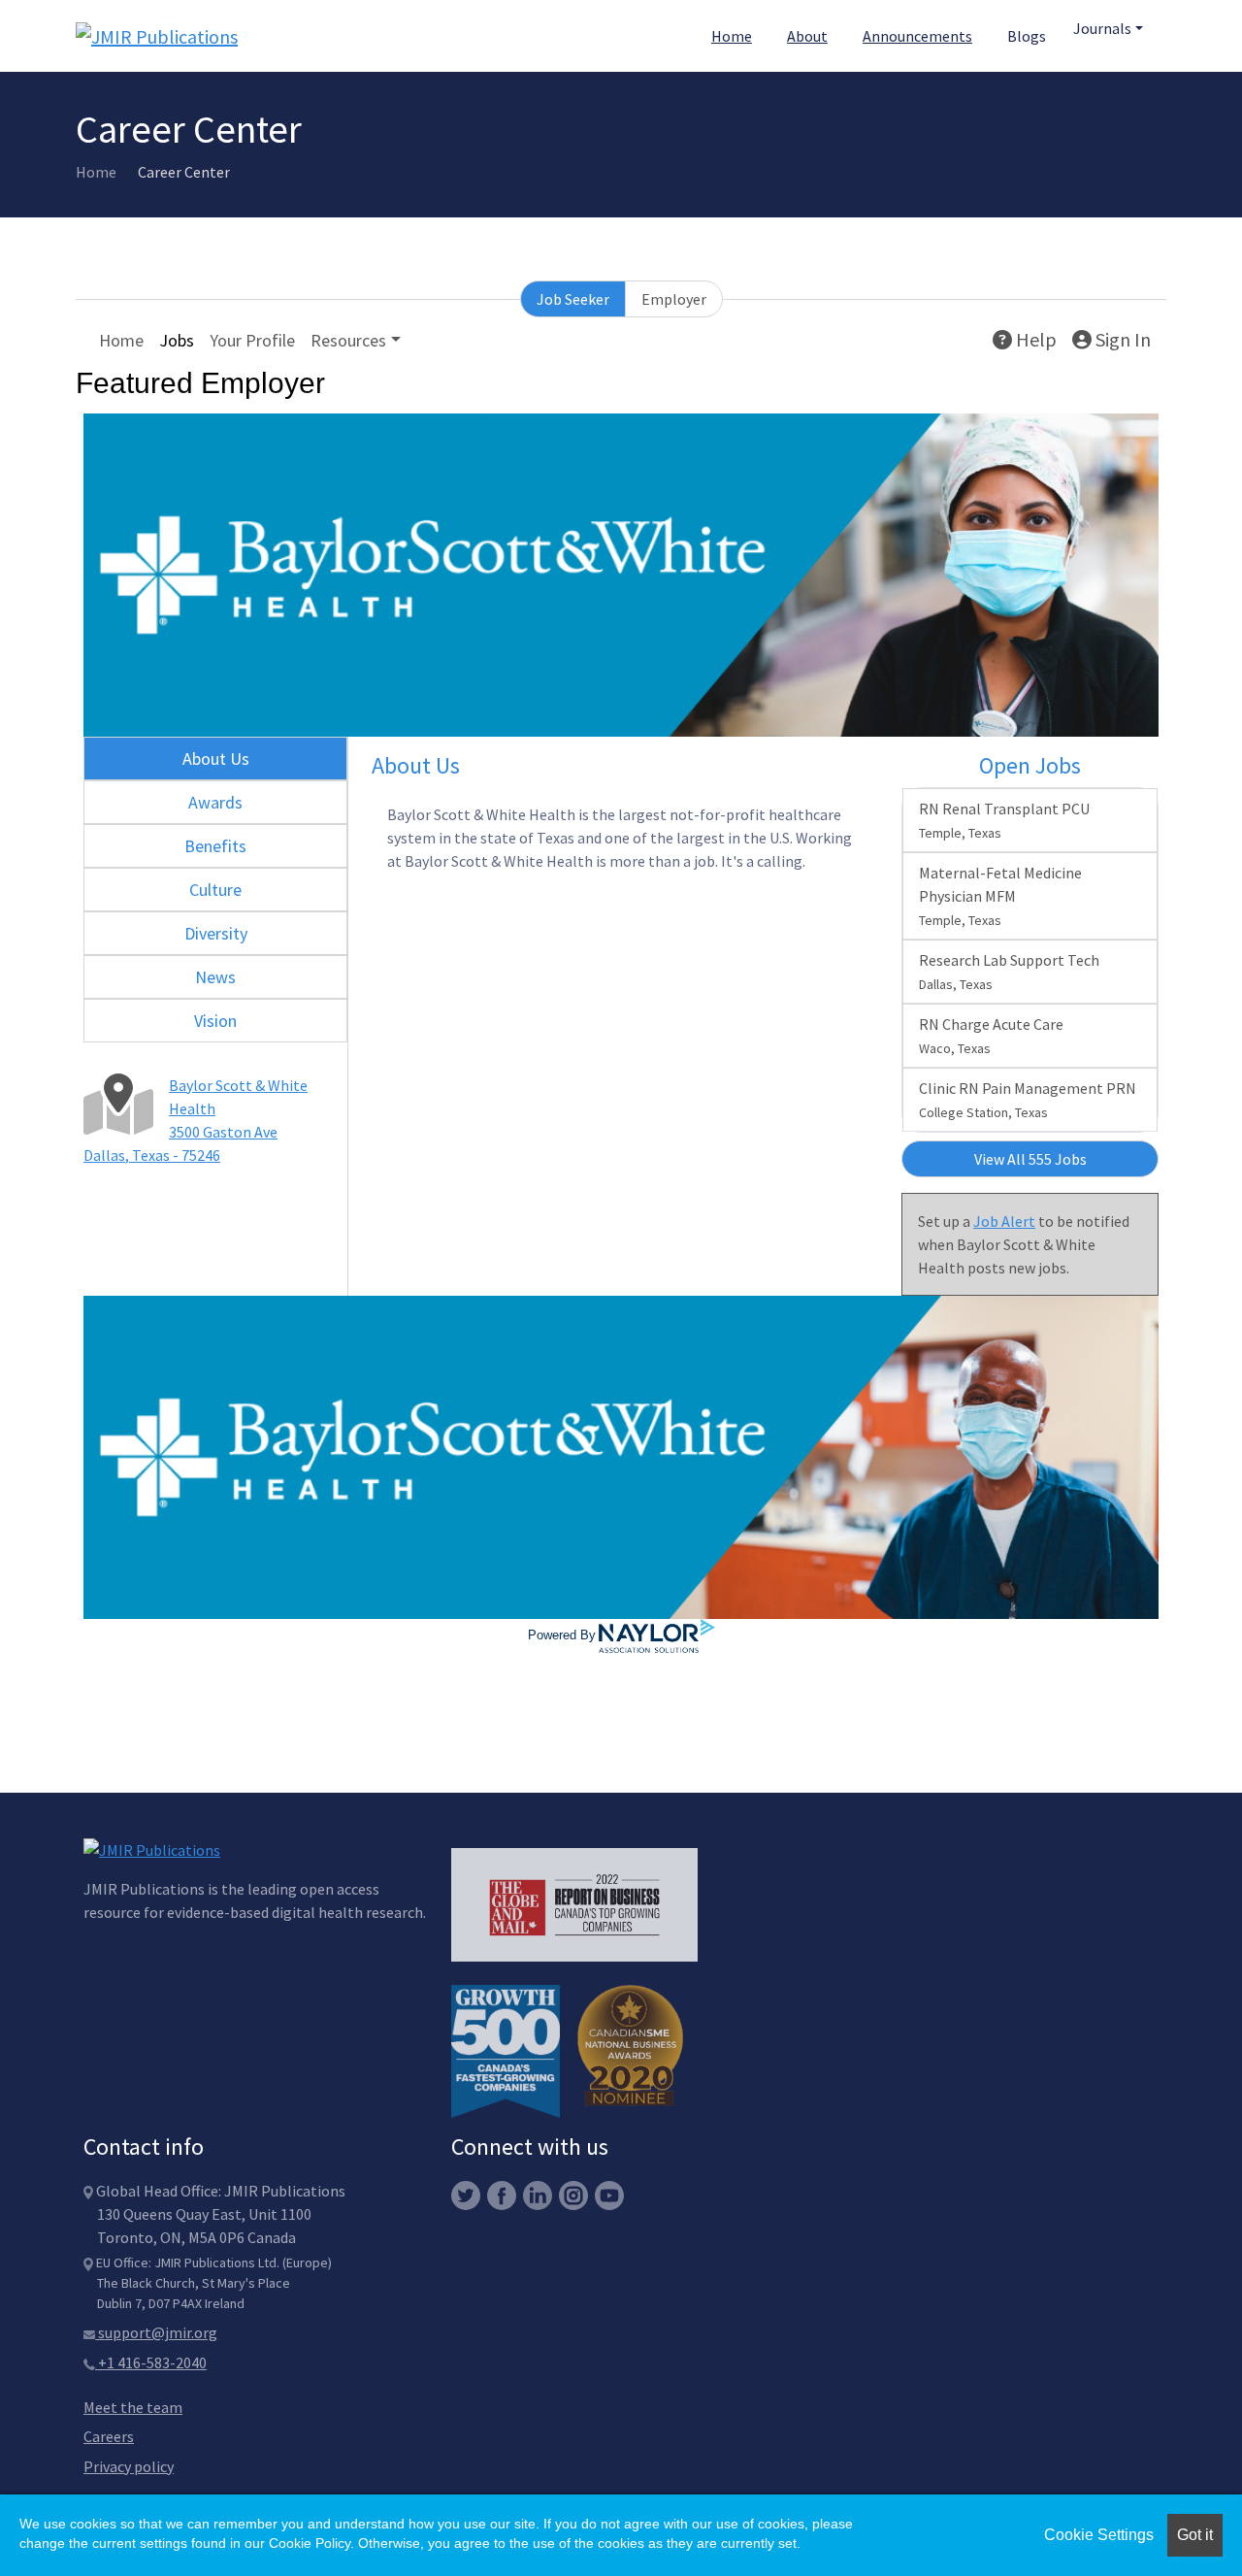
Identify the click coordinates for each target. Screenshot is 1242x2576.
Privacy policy (129, 2466)
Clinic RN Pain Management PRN (1028, 1100)
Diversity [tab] (216, 933)
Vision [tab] (215, 1021)
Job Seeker (573, 299)
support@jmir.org (156, 2332)
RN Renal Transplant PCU (1004, 820)
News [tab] (215, 977)
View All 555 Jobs (1030, 1159)
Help (1034, 339)
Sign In (1121, 339)
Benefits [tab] (215, 846)
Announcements (917, 36)
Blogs (1027, 36)
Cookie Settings (1099, 2535)
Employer (674, 299)
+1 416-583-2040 (151, 2362)
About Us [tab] (216, 759)
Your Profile (252, 340)
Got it (1195, 2535)
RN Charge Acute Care (991, 1036)
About (807, 36)
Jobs (177, 340)
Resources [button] (348, 340)
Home (732, 36)
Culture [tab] (215, 890)
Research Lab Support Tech (1009, 972)
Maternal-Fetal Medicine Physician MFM (1000, 896)
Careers (109, 2436)
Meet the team (133, 2407)
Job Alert (1004, 1221)
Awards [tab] (215, 802)
